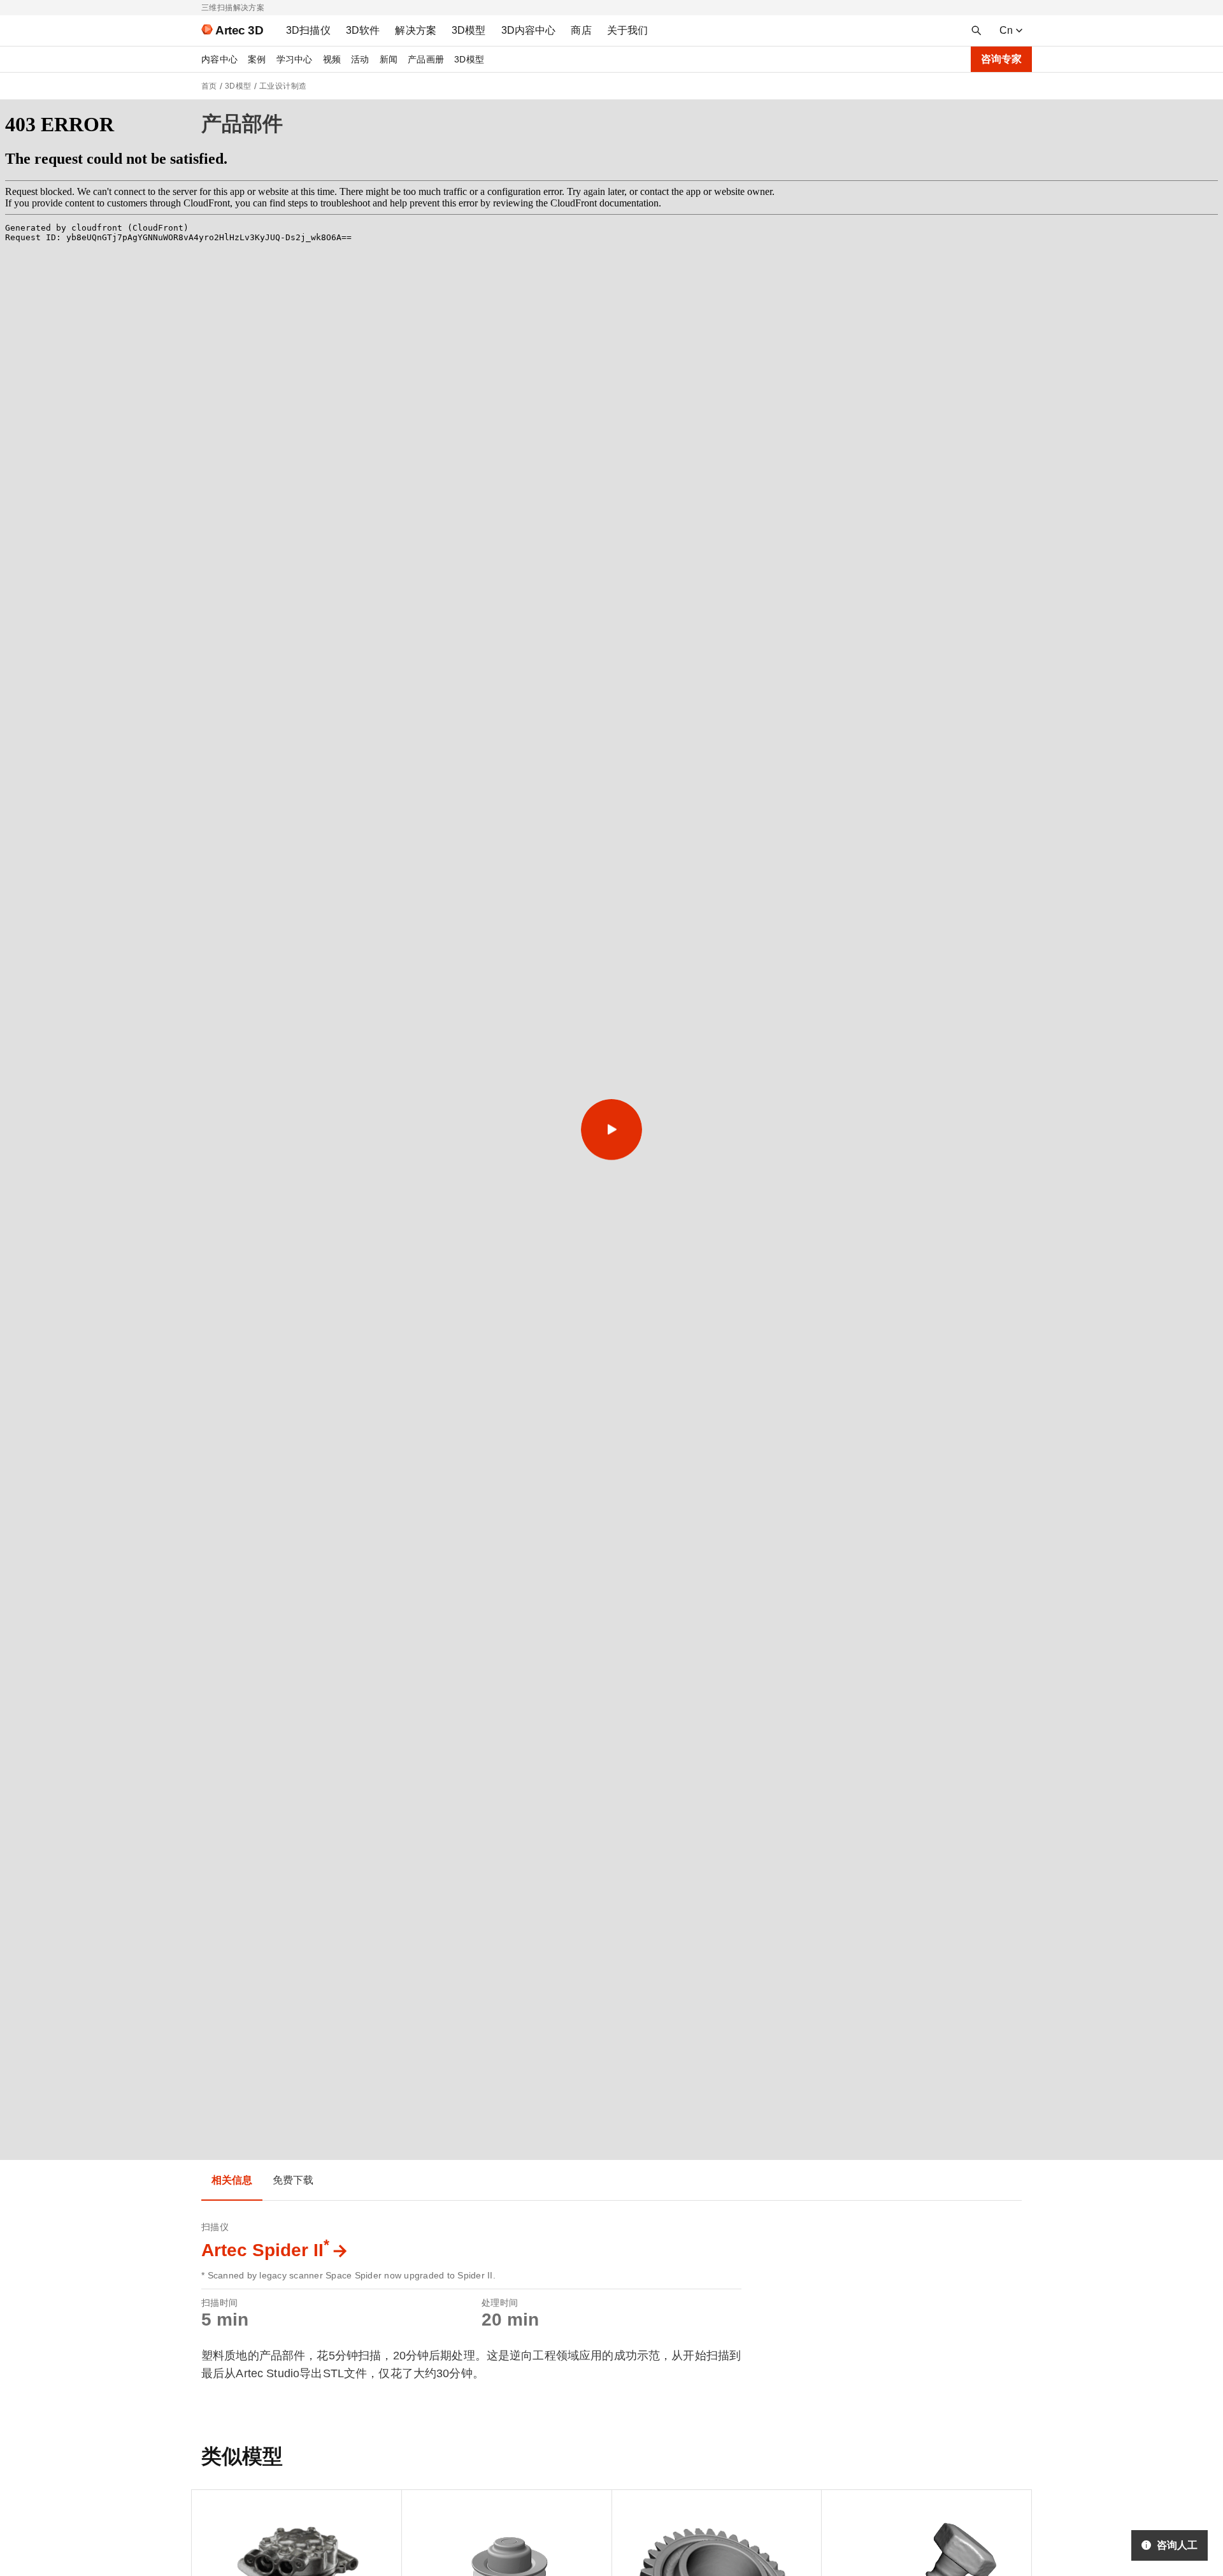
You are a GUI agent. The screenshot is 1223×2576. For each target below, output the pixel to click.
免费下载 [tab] (293, 2180)
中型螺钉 (850, 2506)
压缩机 (216, 2506)
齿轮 (632, 2506)
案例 (257, 59)
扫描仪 (215, 2227)
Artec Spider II (265, 2250)
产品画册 (426, 59)
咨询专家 (1001, 59)
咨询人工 (1177, 2545)
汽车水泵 (430, 2506)
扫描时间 (219, 2303)
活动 (360, 59)
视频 (332, 59)
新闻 (389, 59)
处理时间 (500, 2303)
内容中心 (219, 59)
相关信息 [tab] (232, 2180)
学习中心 (295, 59)
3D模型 (469, 59)
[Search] (976, 31)
